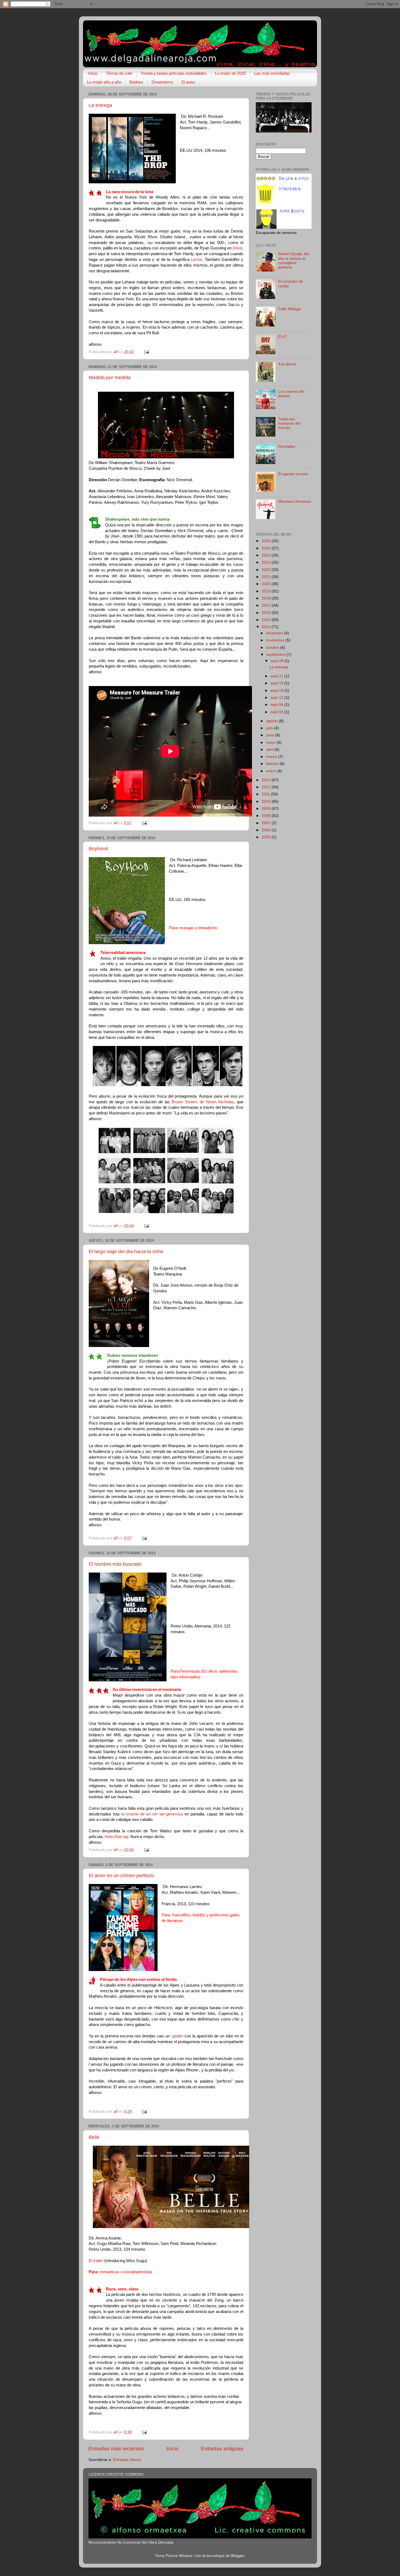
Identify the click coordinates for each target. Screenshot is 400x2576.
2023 (267, 562)
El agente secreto (293, 474)
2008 (267, 816)
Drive (237, 248)
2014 (267, 627)
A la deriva (287, 364)
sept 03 (277, 712)
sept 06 (277, 705)
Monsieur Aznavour (295, 501)
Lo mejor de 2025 (230, 73)
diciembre (275, 633)
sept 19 (277, 683)
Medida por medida (110, 378)
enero (272, 771)
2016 (267, 613)
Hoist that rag (116, 1837)
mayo (271, 742)
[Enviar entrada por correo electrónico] (146, 352)
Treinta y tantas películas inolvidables (174, 73)
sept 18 (277, 691)
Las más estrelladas (272, 73)
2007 (267, 823)
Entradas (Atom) (127, 2460)
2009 (267, 809)
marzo (272, 757)
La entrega (100, 105)
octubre (273, 648)
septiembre (276, 655)
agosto (273, 721)
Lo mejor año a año (104, 82)
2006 (267, 830)
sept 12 (277, 698)
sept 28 (277, 661)
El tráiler (96, 2261)
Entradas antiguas (222, 2449)
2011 (266, 794)
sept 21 (277, 676)
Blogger (238, 2556)
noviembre (276, 640)
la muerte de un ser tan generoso (152, 1814)
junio (271, 735)
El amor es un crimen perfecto (121, 1876)
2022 (267, 570)
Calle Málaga (289, 309)
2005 (267, 837)
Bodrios (136, 82)
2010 (267, 801)
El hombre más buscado (115, 1564)
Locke (196, 260)
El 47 (282, 337)
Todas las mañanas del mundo (289, 423)
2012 (267, 787)
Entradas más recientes (116, 2449)
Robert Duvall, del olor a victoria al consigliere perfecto (293, 261)
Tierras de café (119, 73)
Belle (94, 2137)
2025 (267, 548)
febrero (273, 764)
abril (270, 750)
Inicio (93, 73)
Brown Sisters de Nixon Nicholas (202, 1102)
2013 (267, 780)
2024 (267, 555)
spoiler (177, 2036)
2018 (267, 598)
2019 (267, 591)
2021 (267, 577)
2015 (267, 620)
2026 (267, 541)
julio (270, 728)
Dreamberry (162, 82)
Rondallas (287, 447)
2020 (267, 584)
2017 (267, 605)
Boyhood (98, 849)
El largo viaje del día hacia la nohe (126, 1252)
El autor (188, 82)
